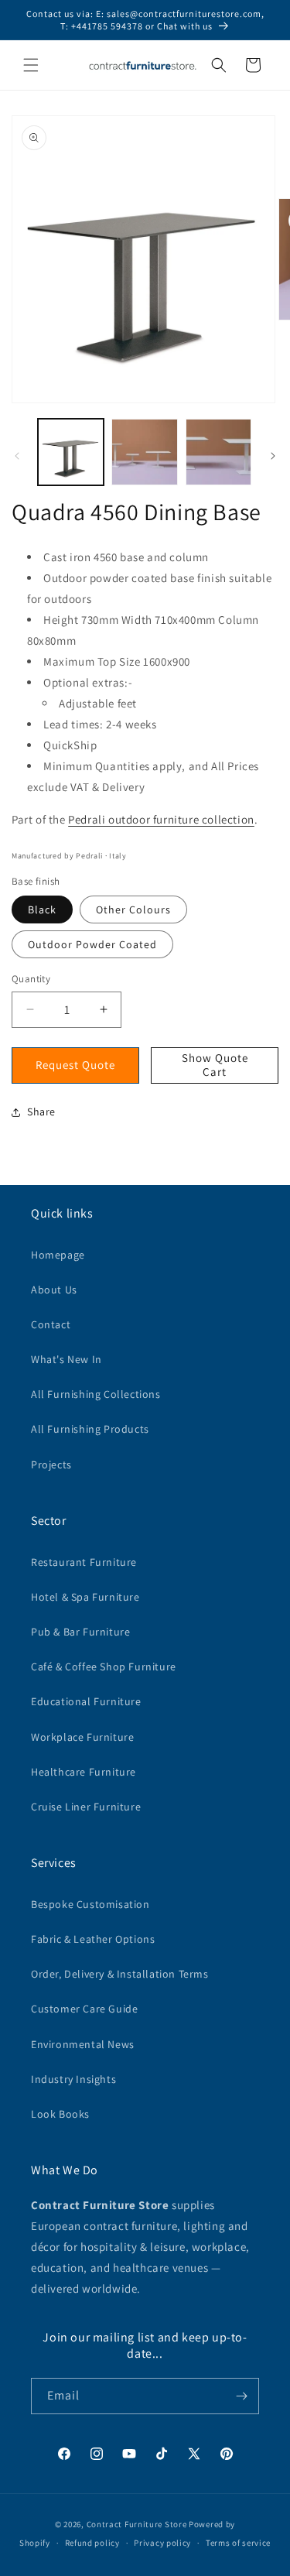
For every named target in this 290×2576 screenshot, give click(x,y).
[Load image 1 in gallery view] (71, 452)
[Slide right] (273, 456)
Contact (51, 1324)
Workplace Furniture (82, 1737)
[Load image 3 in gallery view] (218, 452)
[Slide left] (17, 456)
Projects (51, 1464)
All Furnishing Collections (96, 1394)
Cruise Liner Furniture (86, 1807)
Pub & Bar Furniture (80, 1632)
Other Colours (133, 909)
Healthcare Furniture (84, 1772)
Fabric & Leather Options (93, 1939)
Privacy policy (162, 2543)
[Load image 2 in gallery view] (144, 452)
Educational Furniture (86, 1701)
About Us (54, 1290)
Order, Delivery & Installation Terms (120, 1974)
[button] (31, 65)
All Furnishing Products (90, 1429)
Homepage (58, 1255)
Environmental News (83, 2044)
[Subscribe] (241, 2396)
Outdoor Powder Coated (92, 944)
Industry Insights (73, 2079)
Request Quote (75, 1065)
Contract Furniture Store (137, 2524)
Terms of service (238, 2543)
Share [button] (41, 1112)
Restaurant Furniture (84, 1562)
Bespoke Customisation (90, 1904)
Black (42, 909)
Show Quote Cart (215, 1065)
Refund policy (92, 2543)
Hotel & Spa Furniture (85, 1597)
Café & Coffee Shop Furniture (104, 1667)
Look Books (60, 2114)
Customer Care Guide (84, 2009)
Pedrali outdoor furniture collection (161, 819)
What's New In (67, 1359)
